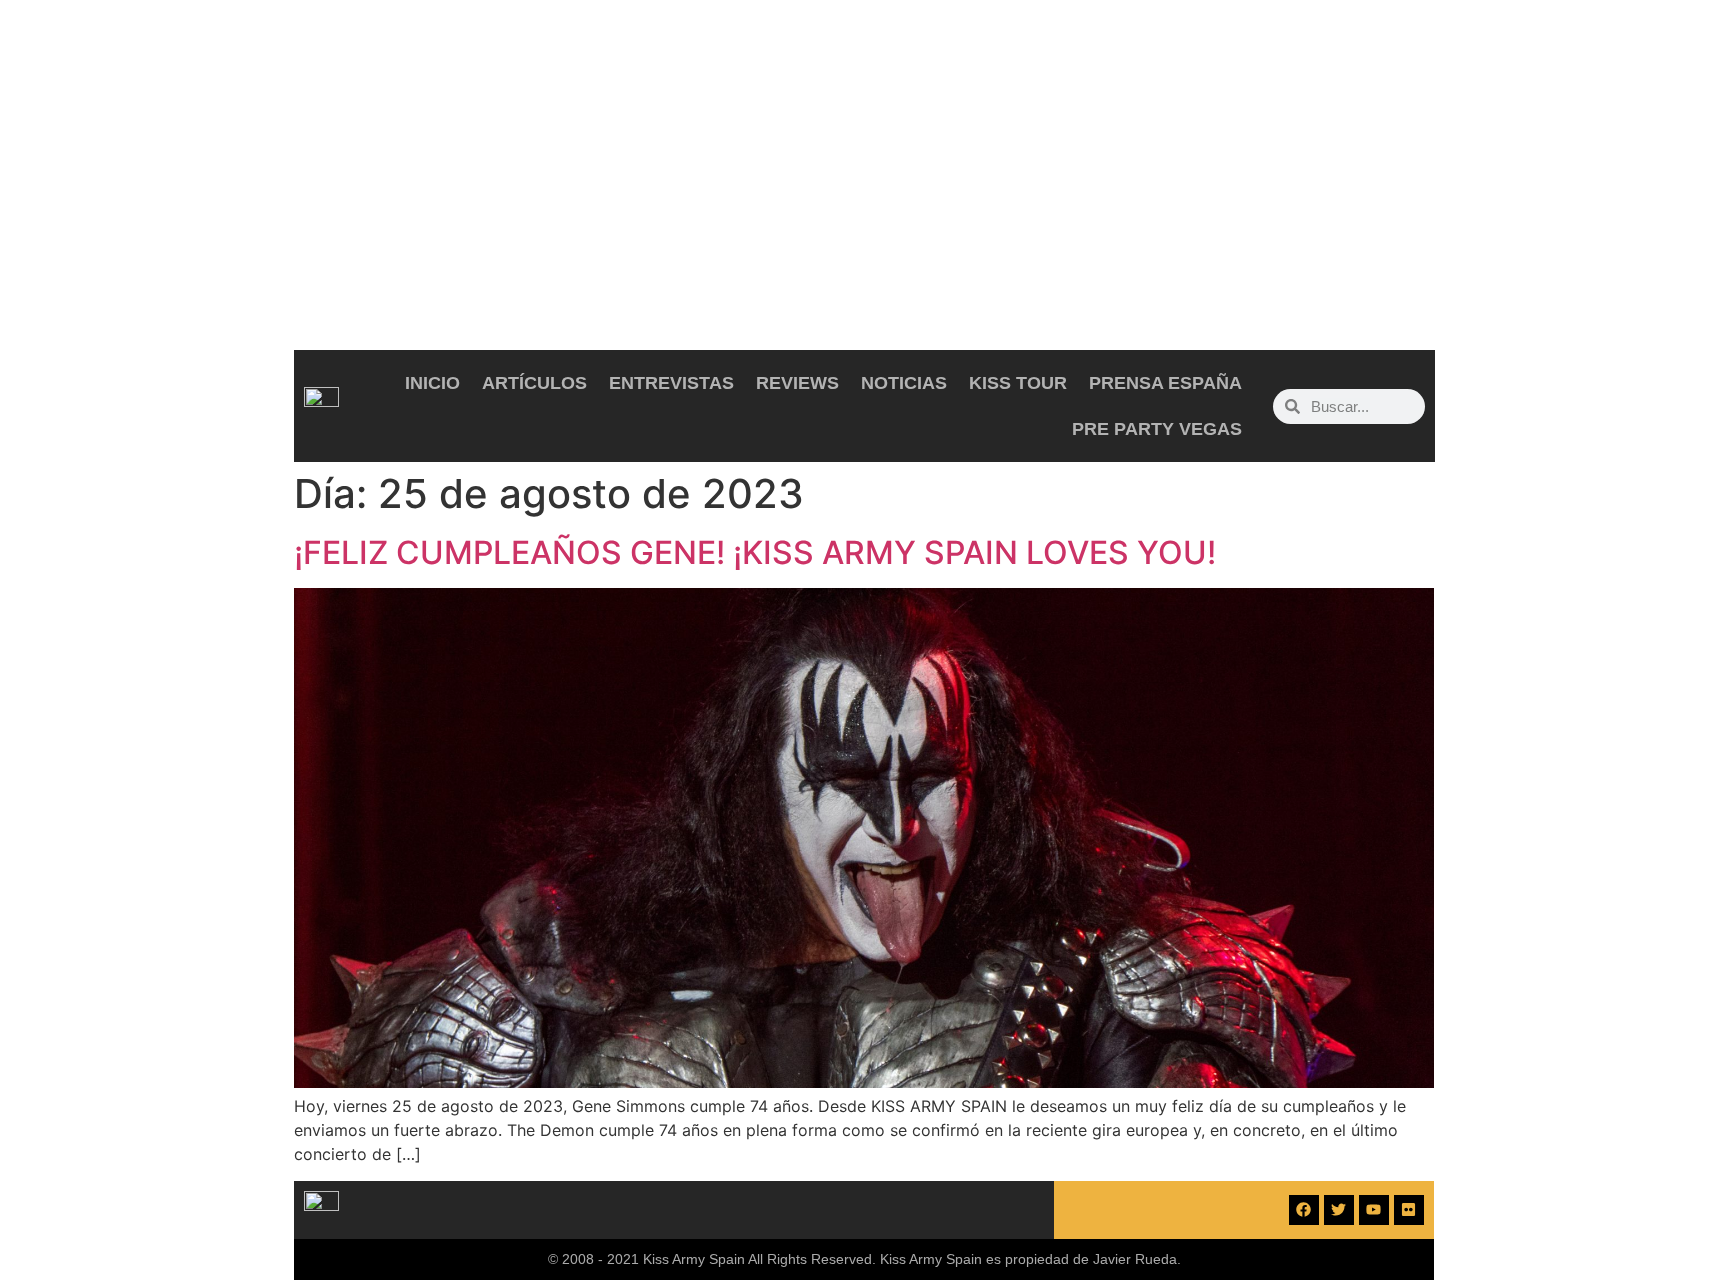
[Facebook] (1304, 1210)
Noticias (904, 383)
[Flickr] (1409, 1210)
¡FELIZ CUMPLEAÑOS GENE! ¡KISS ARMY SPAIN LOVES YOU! (755, 552)
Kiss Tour (1018, 383)
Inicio (432, 383)
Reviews (797, 383)
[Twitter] (1339, 1210)
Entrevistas (671, 383)
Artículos (534, 383)
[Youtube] (1374, 1210)
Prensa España (1165, 383)
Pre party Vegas (1157, 429)
